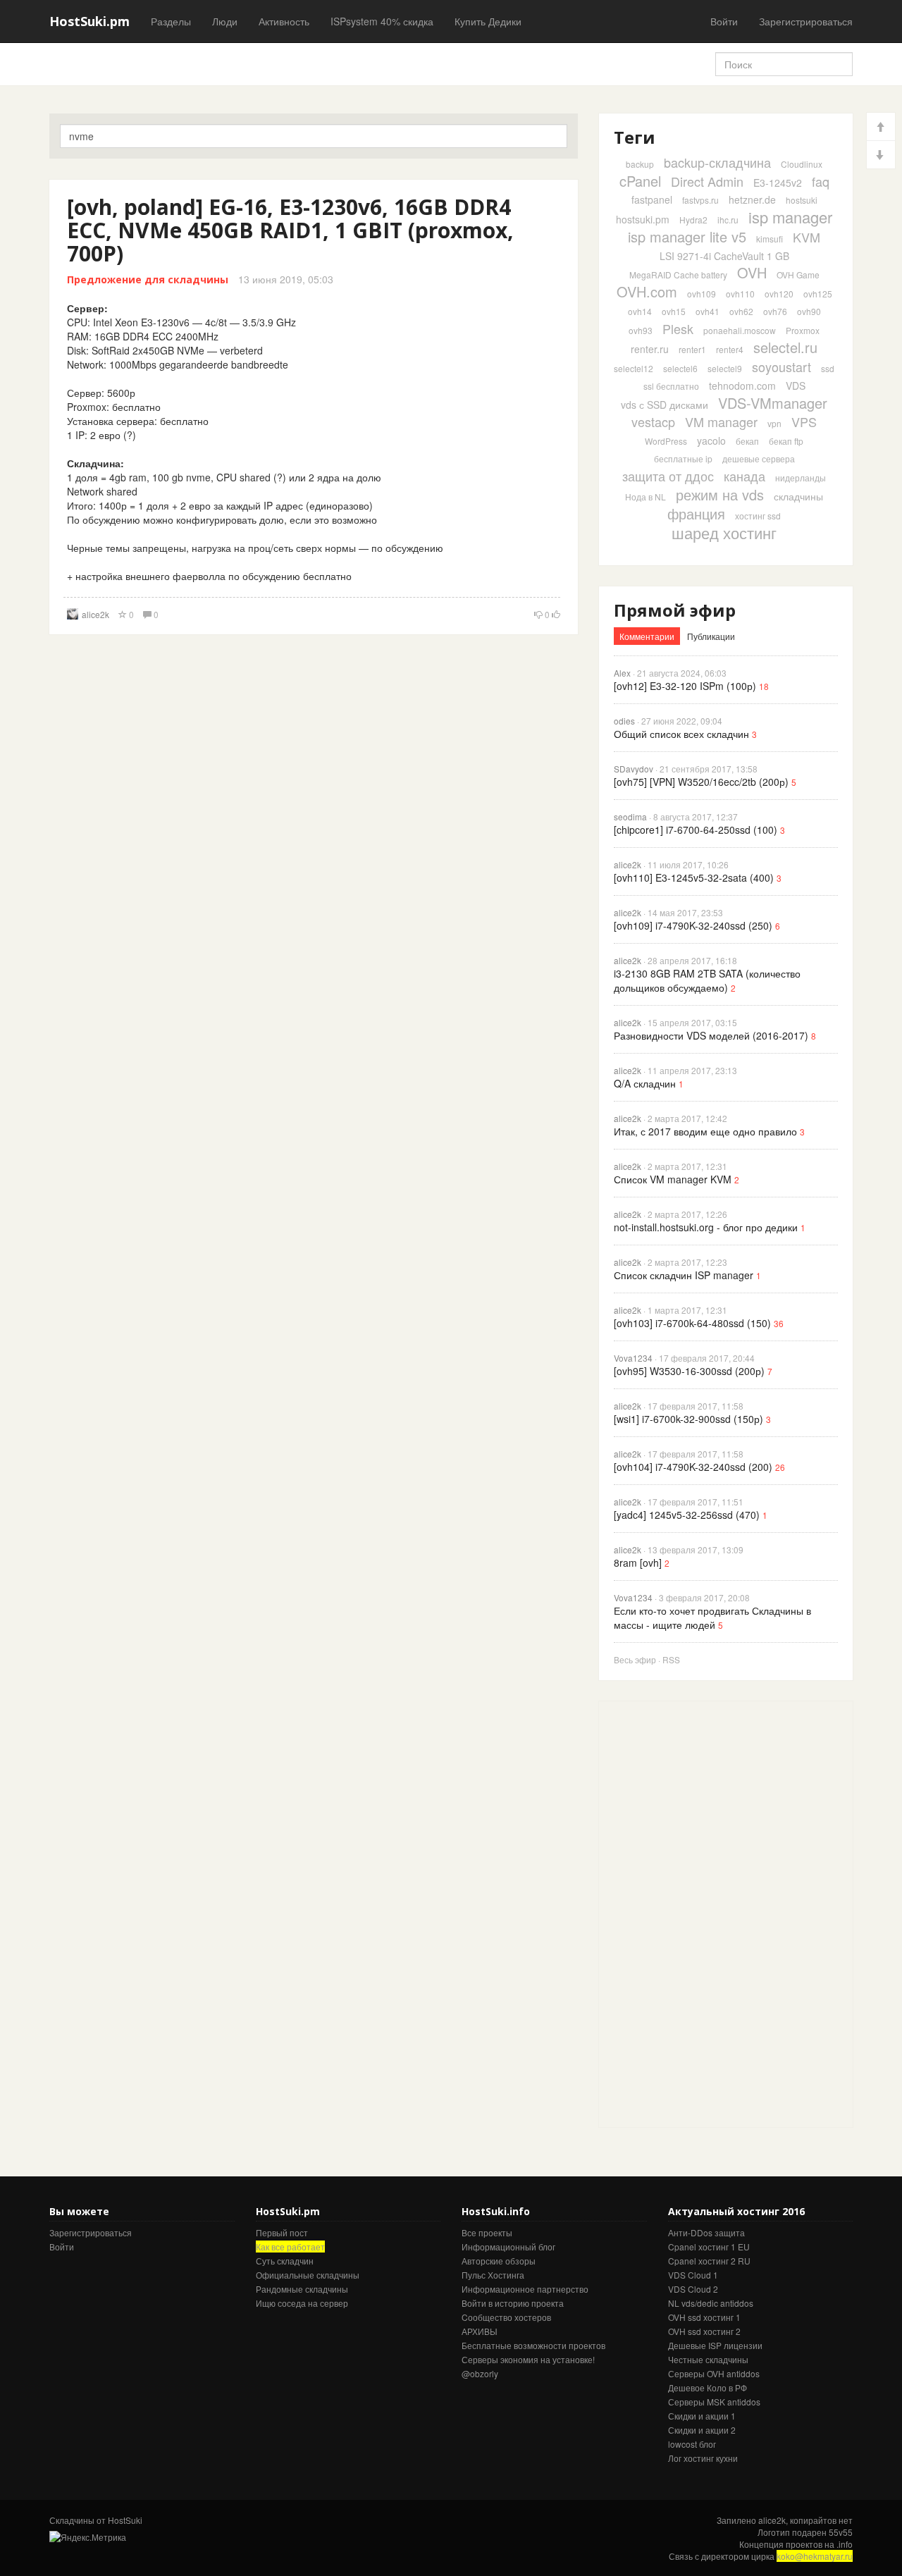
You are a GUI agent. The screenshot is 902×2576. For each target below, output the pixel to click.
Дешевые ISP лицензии (715, 2345)
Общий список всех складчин (681, 734)
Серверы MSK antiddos (714, 2402)
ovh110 (740, 294)
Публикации (711, 636)
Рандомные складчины (302, 2289)
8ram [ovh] (638, 1563)
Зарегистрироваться (806, 21)
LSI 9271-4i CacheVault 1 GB (724, 256)
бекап (747, 441)
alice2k (95, 614)
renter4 (730, 349)
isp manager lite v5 (687, 236)
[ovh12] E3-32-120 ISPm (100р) (685, 686)
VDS (796, 386)
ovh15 (674, 311)
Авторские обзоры (499, 2261)
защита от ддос (668, 476)
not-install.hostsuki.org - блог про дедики (706, 1227)
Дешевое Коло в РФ (708, 2387)
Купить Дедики (488, 21)
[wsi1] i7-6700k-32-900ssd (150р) (688, 1419)
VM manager (721, 421)
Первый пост (282, 2232)
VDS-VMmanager (773, 403)
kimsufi (770, 239)
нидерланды (801, 477)
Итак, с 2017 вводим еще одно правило (705, 1131)
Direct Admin (707, 181)
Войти (724, 21)
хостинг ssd (758, 516)
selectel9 (725, 368)
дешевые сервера (759, 458)
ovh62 (741, 311)
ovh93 (641, 330)
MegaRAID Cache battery (678, 275)
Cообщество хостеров (506, 2317)
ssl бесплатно (671, 386)
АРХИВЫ (480, 2331)
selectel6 (680, 368)
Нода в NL (645, 497)
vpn (774, 423)
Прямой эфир (675, 610)
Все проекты (487, 2232)
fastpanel (652, 199)
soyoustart (781, 366)
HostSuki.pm (89, 21)
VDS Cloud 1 (693, 2275)
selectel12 (634, 368)
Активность (284, 21)
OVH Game (798, 275)
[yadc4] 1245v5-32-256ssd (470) (687, 1515)
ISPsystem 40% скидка (382, 21)
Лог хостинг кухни (703, 2458)
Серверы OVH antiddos (714, 2373)
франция (696, 513)
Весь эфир (635, 1659)
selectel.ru (785, 347)
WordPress (666, 441)
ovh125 (818, 294)
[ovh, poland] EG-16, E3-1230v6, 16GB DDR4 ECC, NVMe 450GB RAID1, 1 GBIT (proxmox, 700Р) (290, 230)
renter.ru (650, 349)
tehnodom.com (742, 386)
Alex (622, 673)
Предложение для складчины (148, 279)
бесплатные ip (683, 458)
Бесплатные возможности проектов (533, 2345)
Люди (225, 21)
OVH (752, 272)
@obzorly (480, 2373)
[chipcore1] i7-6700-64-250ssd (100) (696, 830)
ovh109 (702, 294)
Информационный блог (508, 2247)
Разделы (171, 21)
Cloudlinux (802, 164)
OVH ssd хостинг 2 (704, 2331)
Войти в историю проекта (513, 2303)
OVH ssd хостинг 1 (704, 2317)
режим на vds (720, 494)
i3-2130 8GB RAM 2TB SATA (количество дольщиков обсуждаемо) (707, 980)
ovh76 (775, 311)
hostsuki (802, 200)
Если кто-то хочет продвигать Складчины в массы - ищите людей (712, 1617)
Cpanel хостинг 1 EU (709, 2247)
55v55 (841, 2532)
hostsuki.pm (643, 219)
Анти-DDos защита (706, 2232)
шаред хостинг (724, 532)
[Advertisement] (705, 1913)
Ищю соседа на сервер (302, 2303)
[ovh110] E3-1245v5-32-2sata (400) (694, 877)
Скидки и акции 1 (702, 2416)
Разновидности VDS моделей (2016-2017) (711, 1035)
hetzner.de (752, 199)
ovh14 (640, 311)
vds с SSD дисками (665, 405)
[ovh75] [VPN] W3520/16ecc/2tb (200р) (701, 782)
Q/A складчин (645, 1083)
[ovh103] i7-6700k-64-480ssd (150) (692, 1323)
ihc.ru (728, 220)
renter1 (692, 349)
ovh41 (708, 311)
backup (640, 164)
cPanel (640, 181)
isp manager (790, 217)
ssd (828, 368)
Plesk (678, 328)
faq (821, 181)
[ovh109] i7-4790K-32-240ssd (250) (693, 925)
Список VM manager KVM (673, 1179)
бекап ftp (786, 441)
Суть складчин (285, 2261)
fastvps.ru (700, 200)
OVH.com (647, 291)
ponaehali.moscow (740, 330)
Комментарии (647, 636)
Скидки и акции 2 (702, 2430)
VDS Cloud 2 (693, 2289)
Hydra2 (693, 220)
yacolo (711, 440)
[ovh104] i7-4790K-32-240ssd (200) (693, 1467)
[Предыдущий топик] (881, 127)
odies (624, 721)
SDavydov (634, 769)
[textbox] (314, 136)
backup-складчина (717, 162)
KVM (807, 237)
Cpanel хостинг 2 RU (709, 2261)
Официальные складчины (308, 2275)
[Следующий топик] (881, 155)
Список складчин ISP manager (684, 1275)
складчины (798, 496)
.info (845, 2544)
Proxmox (803, 330)
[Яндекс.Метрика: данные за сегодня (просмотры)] (88, 2537)
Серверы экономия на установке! (528, 2359)
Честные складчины (708, 2359)
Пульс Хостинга (493, 2275)
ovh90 (809, 311)
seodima (630, 816)
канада (745, 476)
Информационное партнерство (525, 2289)
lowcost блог (692, 2444)
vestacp (653, 421)
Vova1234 (633, 1358)
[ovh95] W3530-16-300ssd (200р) (689, 1371)
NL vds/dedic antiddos (711, 2303)
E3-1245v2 (778, 183)
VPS (804, 421)
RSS (671, 1659)
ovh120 (779, 294)
